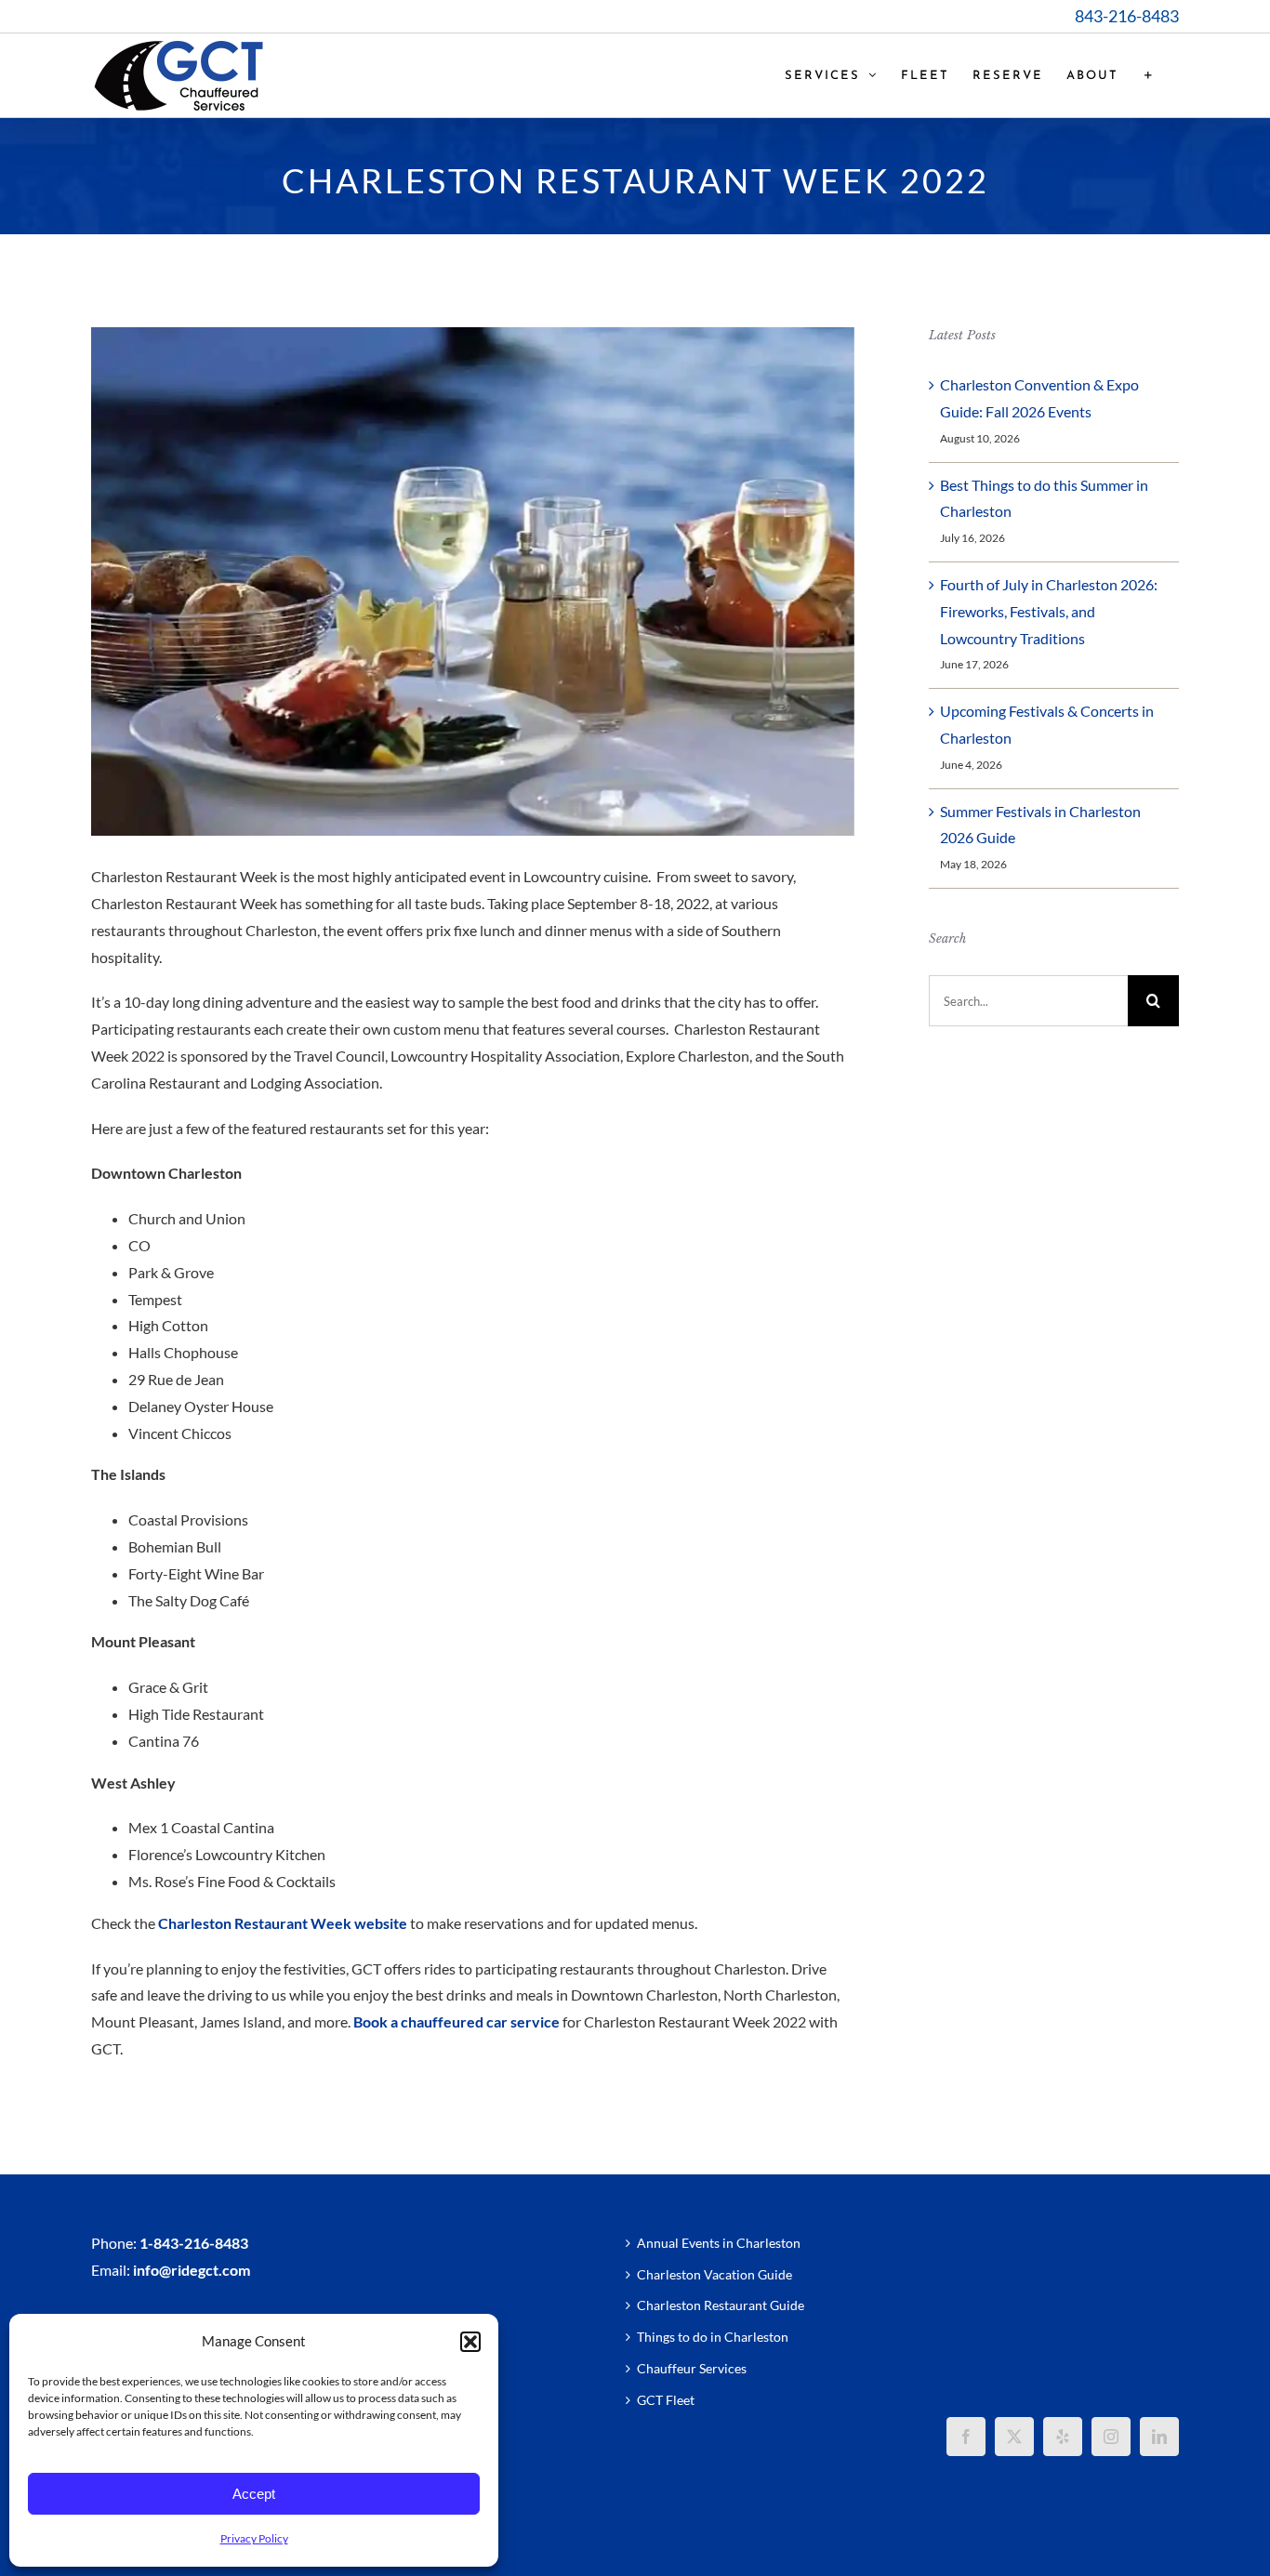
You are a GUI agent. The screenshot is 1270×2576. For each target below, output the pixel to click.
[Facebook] (966, 2437)
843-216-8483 (1127, 16)
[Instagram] (1111, 2437)
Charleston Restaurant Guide (721, 2305)
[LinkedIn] (1159, 2437)
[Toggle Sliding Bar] (1149, 75)
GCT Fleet (666, 2400)
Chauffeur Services (692, 2368)
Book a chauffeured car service (456, 2021)
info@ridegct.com (192, 2270)
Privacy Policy (254, 2538)
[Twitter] (1014, 2437)
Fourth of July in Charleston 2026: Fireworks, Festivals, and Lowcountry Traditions (1049, 611)
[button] (470, 2342)
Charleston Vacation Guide (714, 2274)
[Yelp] (1063, 2437)
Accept (254, 2494)
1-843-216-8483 (194, 2243)
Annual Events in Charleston (719, 2243)
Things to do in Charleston (713, 2337)
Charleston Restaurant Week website (283, 1923)
